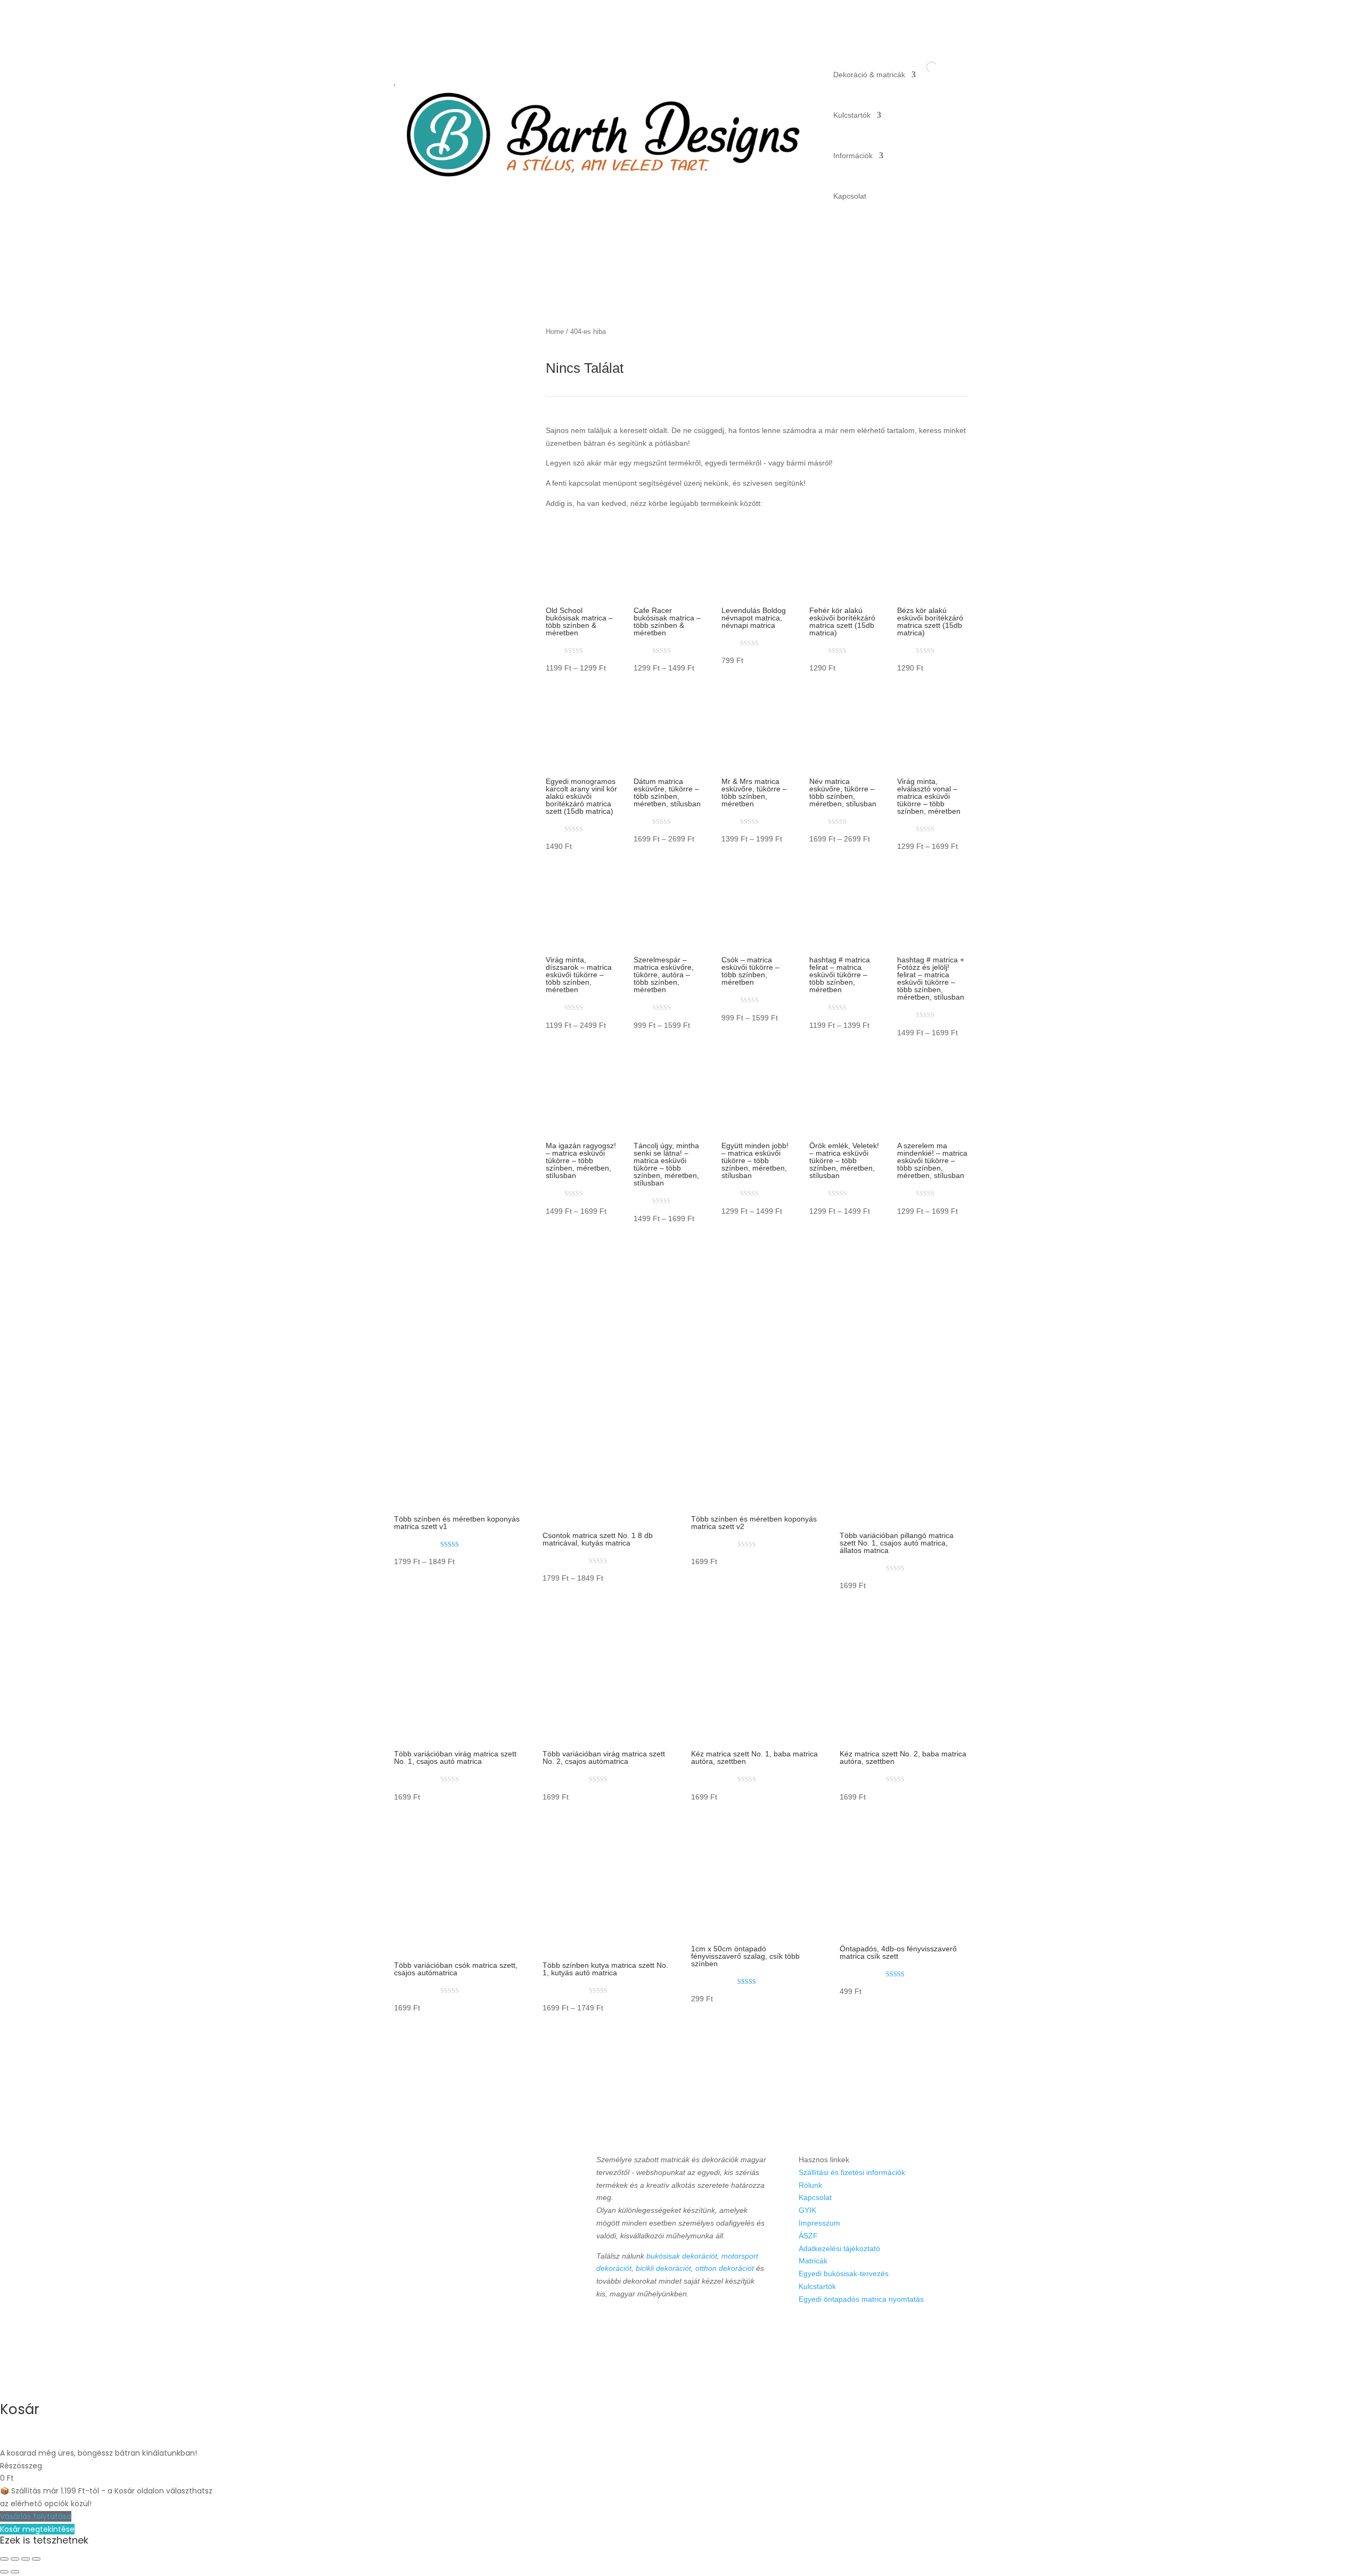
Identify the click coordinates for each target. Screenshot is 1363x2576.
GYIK (807, 2210)
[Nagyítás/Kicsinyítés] (4, 2559)
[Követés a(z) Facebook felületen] (605, 2325)
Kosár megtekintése (37, 2529)
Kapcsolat (850, 196)
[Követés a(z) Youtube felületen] (627, 2325)
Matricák (813, 2261)
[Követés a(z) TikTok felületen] (694, 2325)
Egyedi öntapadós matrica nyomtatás (861, 2299)
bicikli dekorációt (663, 2268)
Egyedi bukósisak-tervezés (844, 2274)
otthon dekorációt (725, 2268)
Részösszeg (21, 2466)
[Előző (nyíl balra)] (4, 2572)
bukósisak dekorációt (682, 2256)
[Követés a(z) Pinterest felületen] (650, 2325)
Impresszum (819, 2223)
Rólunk (810, 2185)
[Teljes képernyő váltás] (15, 2559)
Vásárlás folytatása (36, 2516)
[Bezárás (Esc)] (36, 2559)
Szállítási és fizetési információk (852, 2172)
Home (555, 332)
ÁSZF (808, 2236)
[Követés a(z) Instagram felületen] (672, 2325)
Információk (853, 156)
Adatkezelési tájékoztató (839, 2248)
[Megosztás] (26, 2559)
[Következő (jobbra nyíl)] (15, 2572)
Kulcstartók (852, 115)
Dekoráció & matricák (869, 75)
